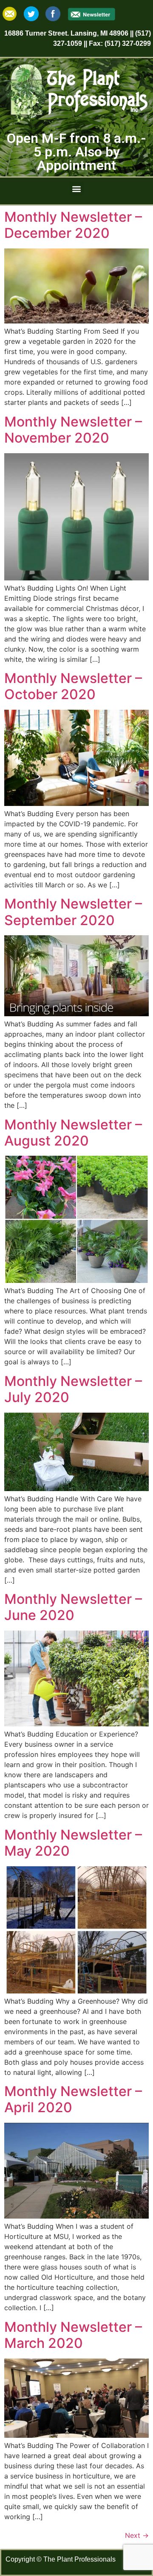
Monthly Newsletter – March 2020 (73, 2335)
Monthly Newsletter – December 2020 (73, 225)
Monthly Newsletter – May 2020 (73, 1843)
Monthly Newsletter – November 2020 (73, 430)
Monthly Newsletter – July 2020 (73, 1389)
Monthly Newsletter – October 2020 (73, 686)
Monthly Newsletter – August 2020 (73, 1133)
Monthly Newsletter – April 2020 (73, 2099)
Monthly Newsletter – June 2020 (73, 1607)
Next (137, 2535)
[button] (77, 189)
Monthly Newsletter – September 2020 (73, 912)
